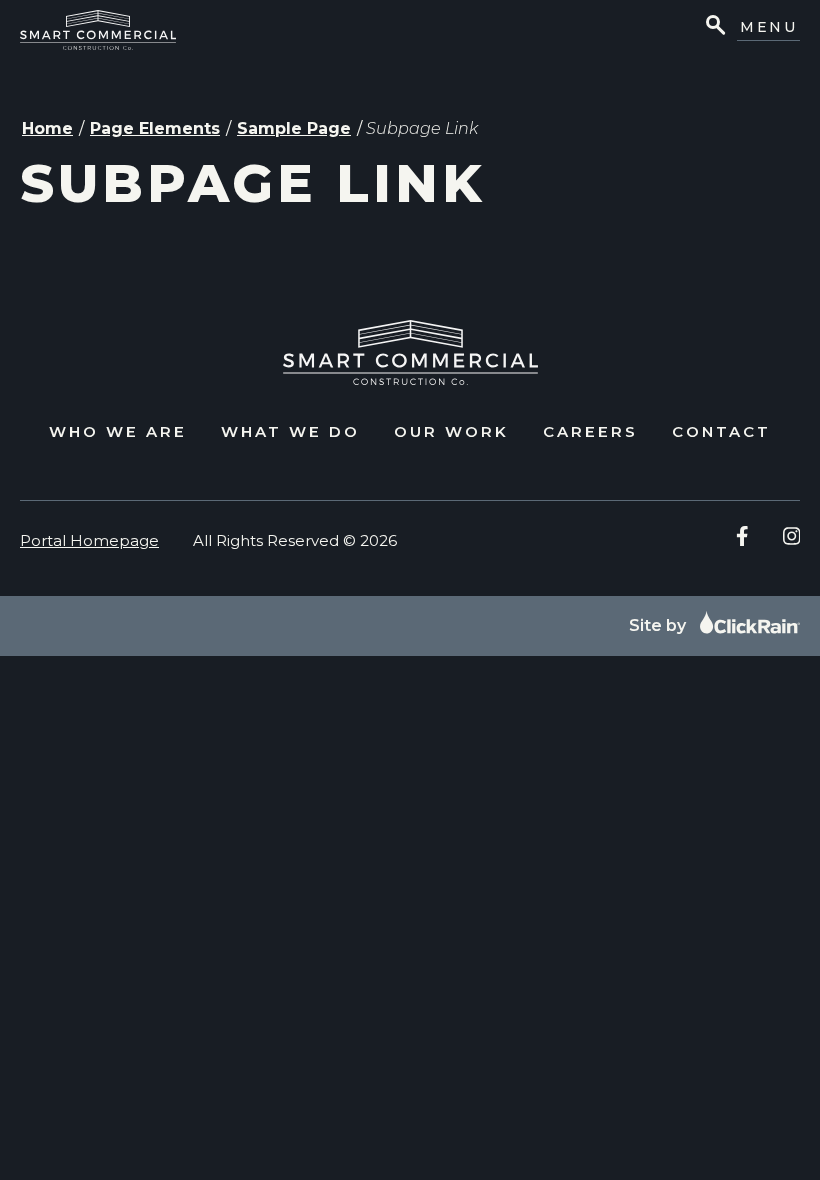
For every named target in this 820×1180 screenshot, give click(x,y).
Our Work (451, 431)
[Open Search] (714, 27)
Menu (768, 27)
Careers (590, 431)
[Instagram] (792, 536)
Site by (659, 625)
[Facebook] (742, 536)
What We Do (290, 431)
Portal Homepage (89, 540)
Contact (721, 431)
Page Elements (155, 128)
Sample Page (294, 128)
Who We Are (118, 431)
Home (47, 128)
